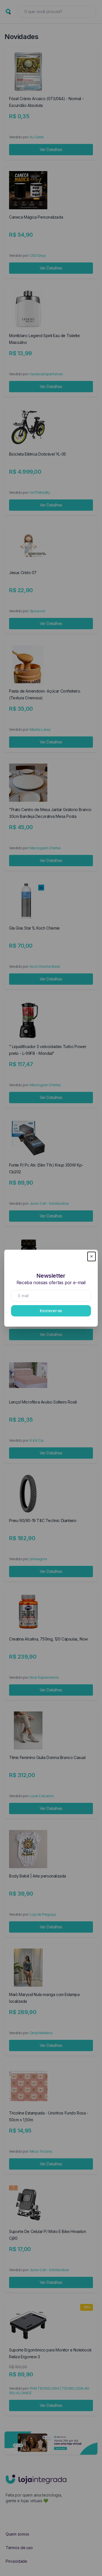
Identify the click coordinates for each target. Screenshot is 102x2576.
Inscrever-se (51, 1311)
